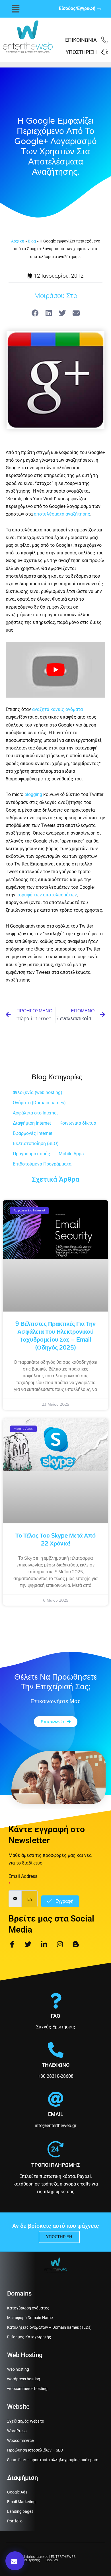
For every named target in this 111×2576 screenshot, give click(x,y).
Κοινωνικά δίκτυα (78, 1123)
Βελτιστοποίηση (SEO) (36, 1144)
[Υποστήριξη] (105, 52)
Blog (32, 241)
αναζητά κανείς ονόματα (57, 709)
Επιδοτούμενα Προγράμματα (42, 1164)
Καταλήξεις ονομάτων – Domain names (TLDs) (49, 2327)
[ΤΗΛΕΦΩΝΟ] (56, 2050)
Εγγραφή (64, 1901)
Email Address (23, 1880)
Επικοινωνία (81, 40)
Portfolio (15, 2521)
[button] (16, 9)
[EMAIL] (56, 2099)
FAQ (55, 2016)
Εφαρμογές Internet (33, 1133)
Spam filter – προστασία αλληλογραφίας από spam (53, 2460)
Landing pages (20, 2511)
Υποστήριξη (81, 52)
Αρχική (18, 241)
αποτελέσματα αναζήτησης (61, 514)
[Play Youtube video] (55, 670)
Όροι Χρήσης (30, 2560)
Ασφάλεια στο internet (35, 1113)
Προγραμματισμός (31, 1154)
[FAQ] (56, 2001)
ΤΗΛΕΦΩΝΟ (56, 2065)
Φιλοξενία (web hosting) (38, 1092)
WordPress (17, 2431)
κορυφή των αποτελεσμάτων (47, 895)
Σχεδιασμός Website (25, 2421)
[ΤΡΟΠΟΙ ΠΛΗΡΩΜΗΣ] (55, 2149)
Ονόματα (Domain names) (39, 1103)
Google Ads (17, 2492)
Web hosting (18, 2369)
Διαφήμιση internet (32, 1123)
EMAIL (56, 2114)
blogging (33, 794)
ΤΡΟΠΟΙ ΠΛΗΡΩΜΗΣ (55, 2165)
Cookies (52, 2560)
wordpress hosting (24, 2379)
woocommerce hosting (27, 2389)
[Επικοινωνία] (105, 40)
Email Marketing (21, 2502)
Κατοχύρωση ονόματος (28, 2308)
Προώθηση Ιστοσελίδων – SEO (35, 2450)
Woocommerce (20, 2440)
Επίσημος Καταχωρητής (29, 2337)
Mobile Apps (71, 1154)
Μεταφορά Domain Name (30, 2318)
